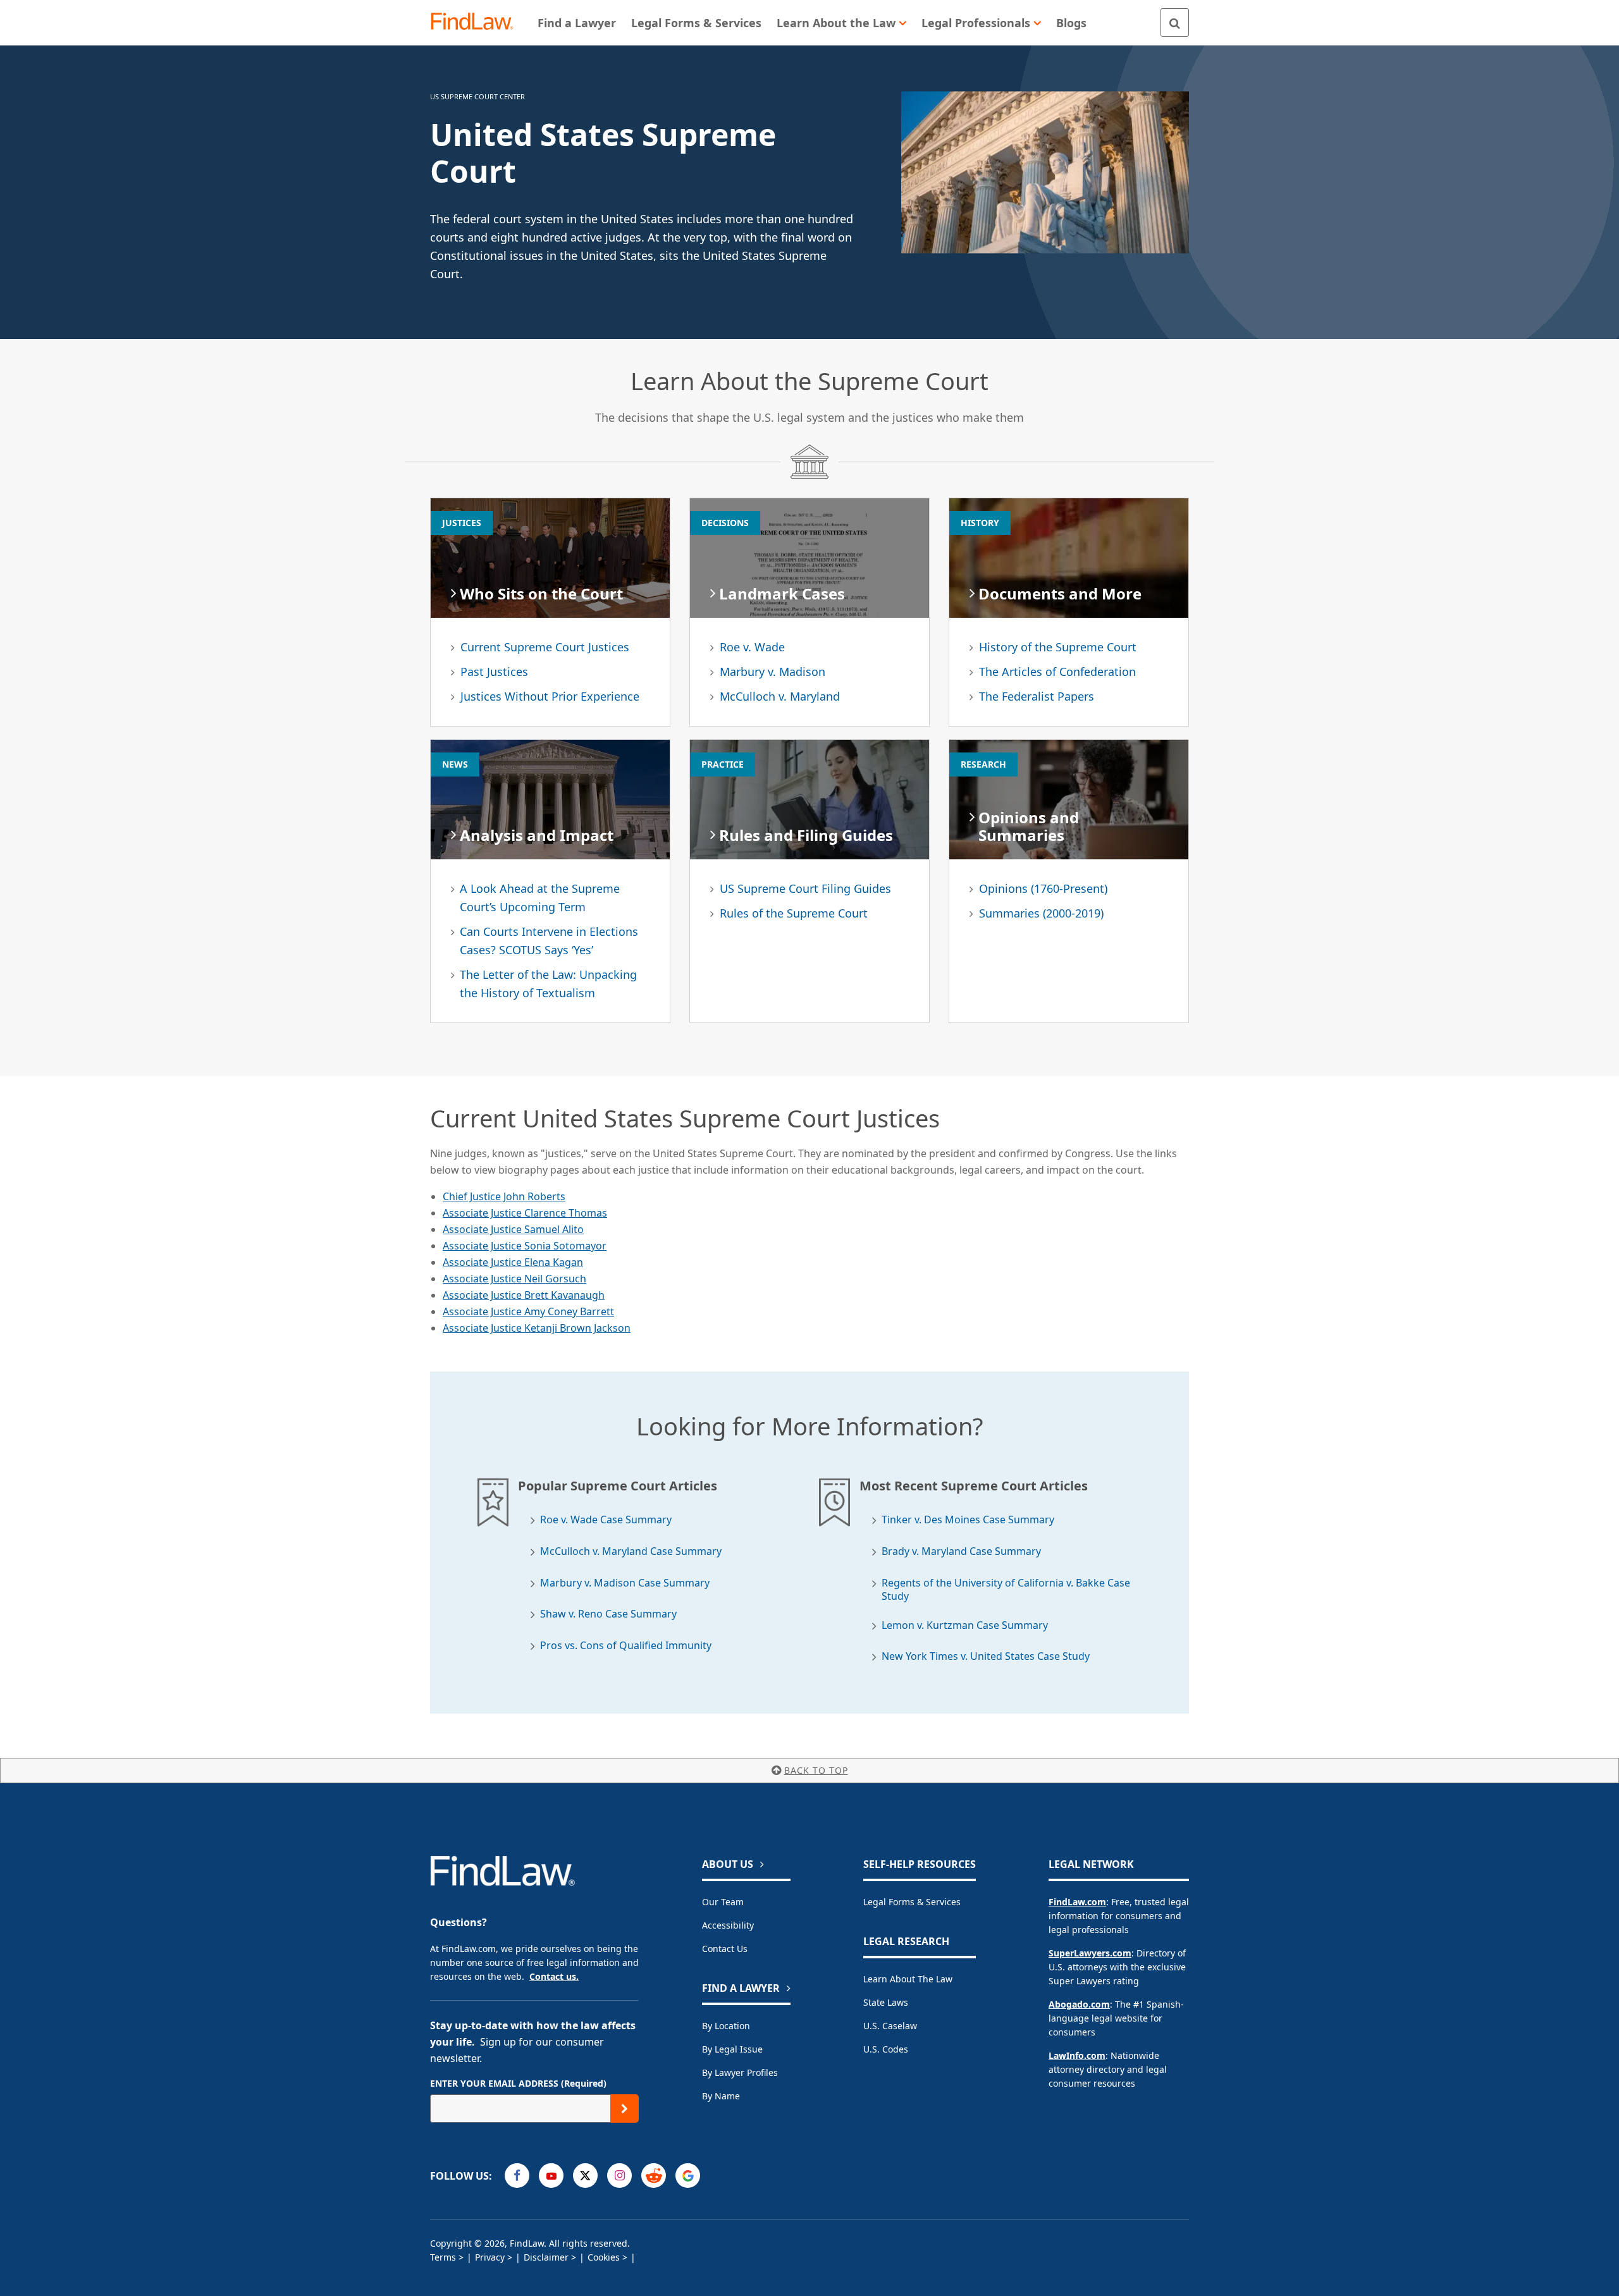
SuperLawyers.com (1090, 1953)
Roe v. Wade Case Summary (606, 1520)
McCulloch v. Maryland (780, 696)
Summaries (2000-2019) (1041, 913)
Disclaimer (546, 2257)
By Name (721, 2096)
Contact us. (554, 1976)
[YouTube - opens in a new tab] (551, 2176)
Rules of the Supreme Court (794, 913)
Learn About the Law (908, 1979)
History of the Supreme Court (1058, 647)
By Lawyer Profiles (740, 2072)
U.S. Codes (886, 2049)
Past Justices (494, 672)
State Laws (886, 2002)
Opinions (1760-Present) (1043, 888)
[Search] (1175, 22)
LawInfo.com (1077, 2055)
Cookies (604, 2257)
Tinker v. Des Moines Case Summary (968, 1520)
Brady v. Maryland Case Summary (961, 1551)
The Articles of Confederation (1057, 672)
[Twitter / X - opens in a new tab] (585, 2176)
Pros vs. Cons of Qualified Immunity (626, 1646)
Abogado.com (1079, 2004)
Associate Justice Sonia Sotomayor (525, 1246)
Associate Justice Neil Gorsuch (514, 1279)
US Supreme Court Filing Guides (805, 888)
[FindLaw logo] (477, 22)
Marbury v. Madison (773, 672)
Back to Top (816, 1770)
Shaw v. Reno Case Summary (608, 1614)
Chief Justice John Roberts (504, 1196)
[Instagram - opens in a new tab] (619, 2176)
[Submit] (625, 2109)
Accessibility (728, 1925)
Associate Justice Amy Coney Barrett (528, 1311)
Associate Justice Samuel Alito (513, 1229)
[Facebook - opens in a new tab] (517, 2176)
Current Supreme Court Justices (545, 647)
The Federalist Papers (1037, 696)
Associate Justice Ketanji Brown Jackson (537, 1328)
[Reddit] (654, 2176)
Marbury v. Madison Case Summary (625, 1583)
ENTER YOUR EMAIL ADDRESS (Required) (518, 2083)
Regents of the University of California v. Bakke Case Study (1006, 1590)
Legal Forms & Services (912, 1902)
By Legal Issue (732, 2049)
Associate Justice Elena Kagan (513, 1262)
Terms (443, 2257)
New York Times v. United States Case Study (986, 1656)
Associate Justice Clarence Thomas (525, 1213)
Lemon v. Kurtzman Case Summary (965, 1625)
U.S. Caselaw (890, 2026)
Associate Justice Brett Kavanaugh (524, 1295)
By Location (726, 2026)
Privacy (490, 2257)
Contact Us (725, 1949)
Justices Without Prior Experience (550, 696)
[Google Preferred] (688, 2176)
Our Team (723, 1902)
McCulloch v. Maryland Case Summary (631, 1551)
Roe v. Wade (752, 647)
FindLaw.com (1077, 1902)
